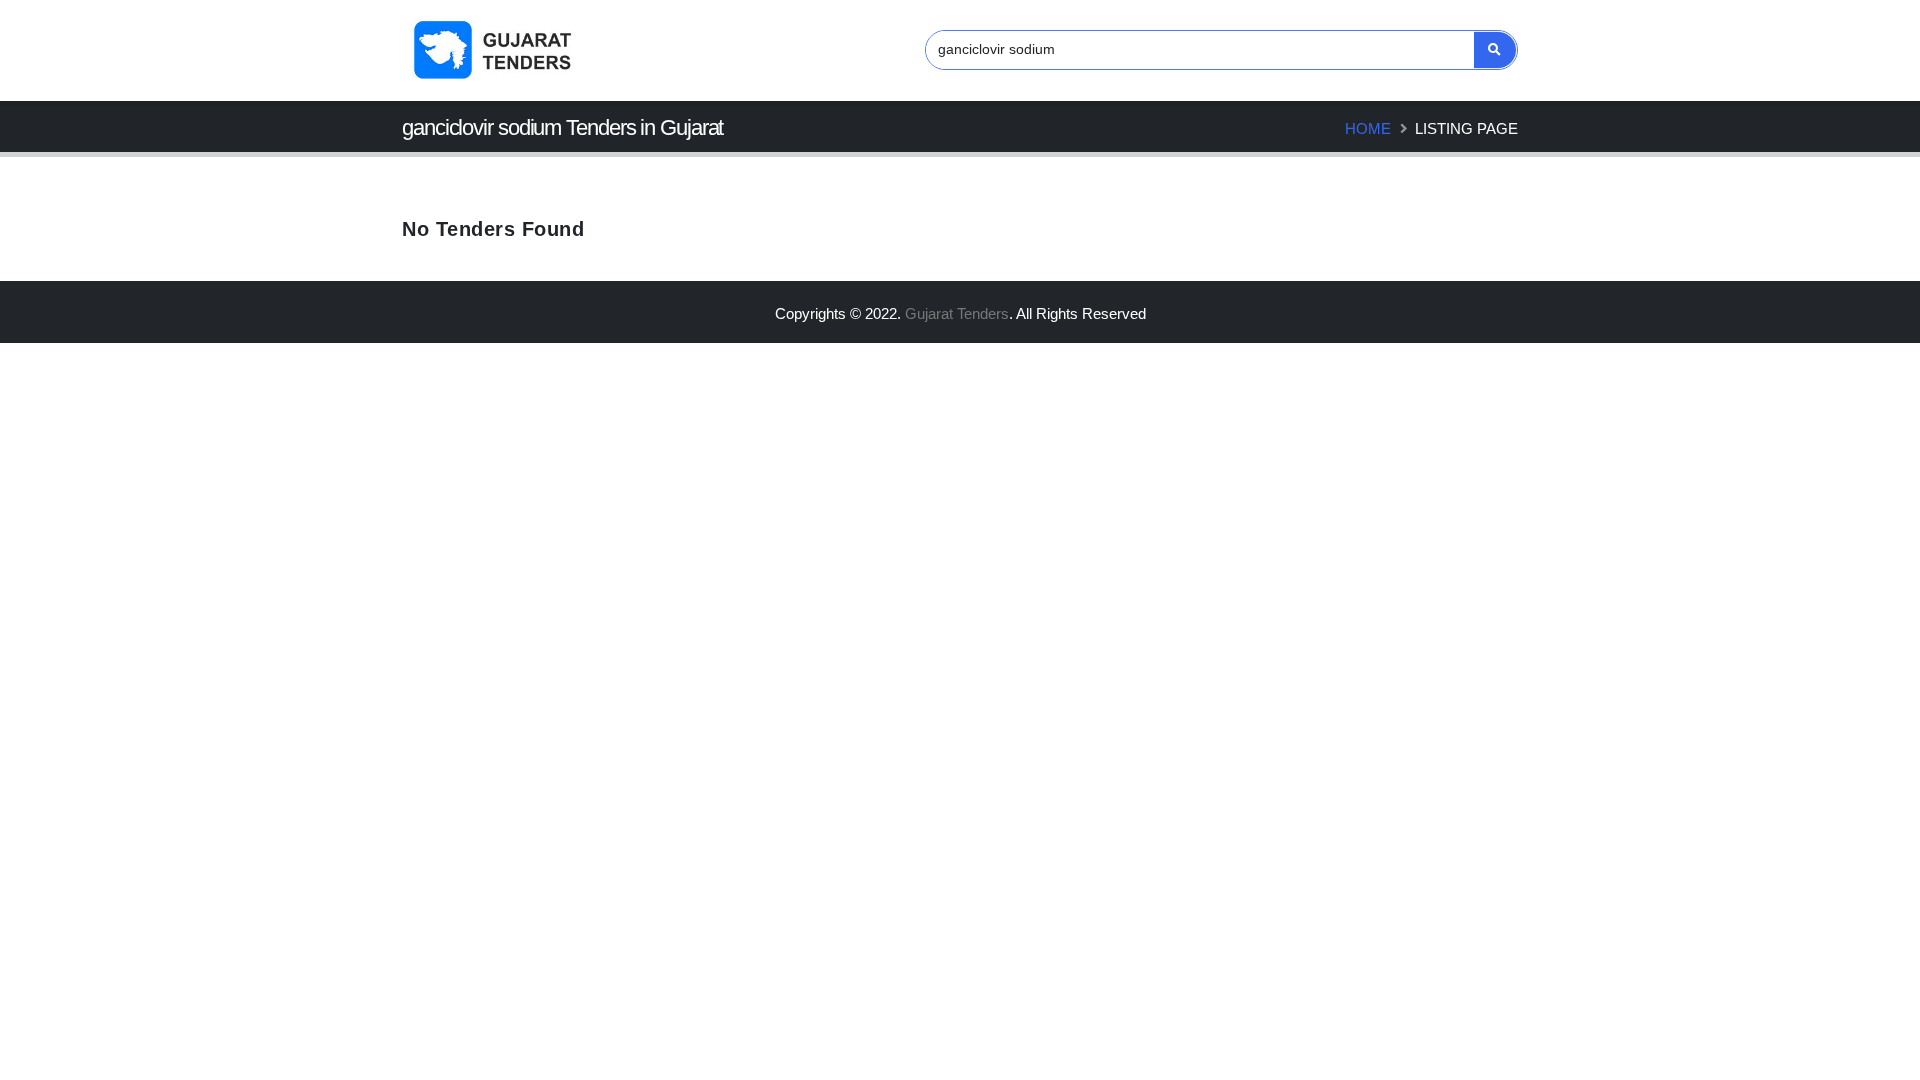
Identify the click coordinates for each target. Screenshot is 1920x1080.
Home (1368, 128)
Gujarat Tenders (957, 313)
